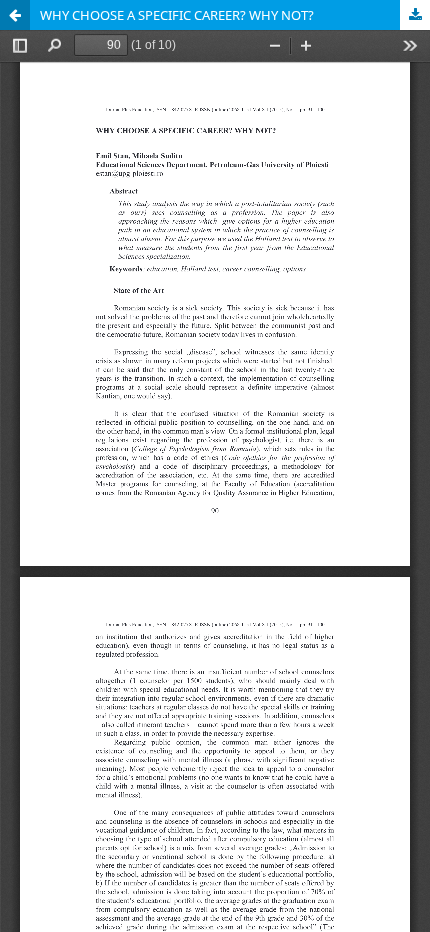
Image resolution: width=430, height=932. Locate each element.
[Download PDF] (415, 15)
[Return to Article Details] (15, 15)
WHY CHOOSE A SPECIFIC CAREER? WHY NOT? (177, 15)
